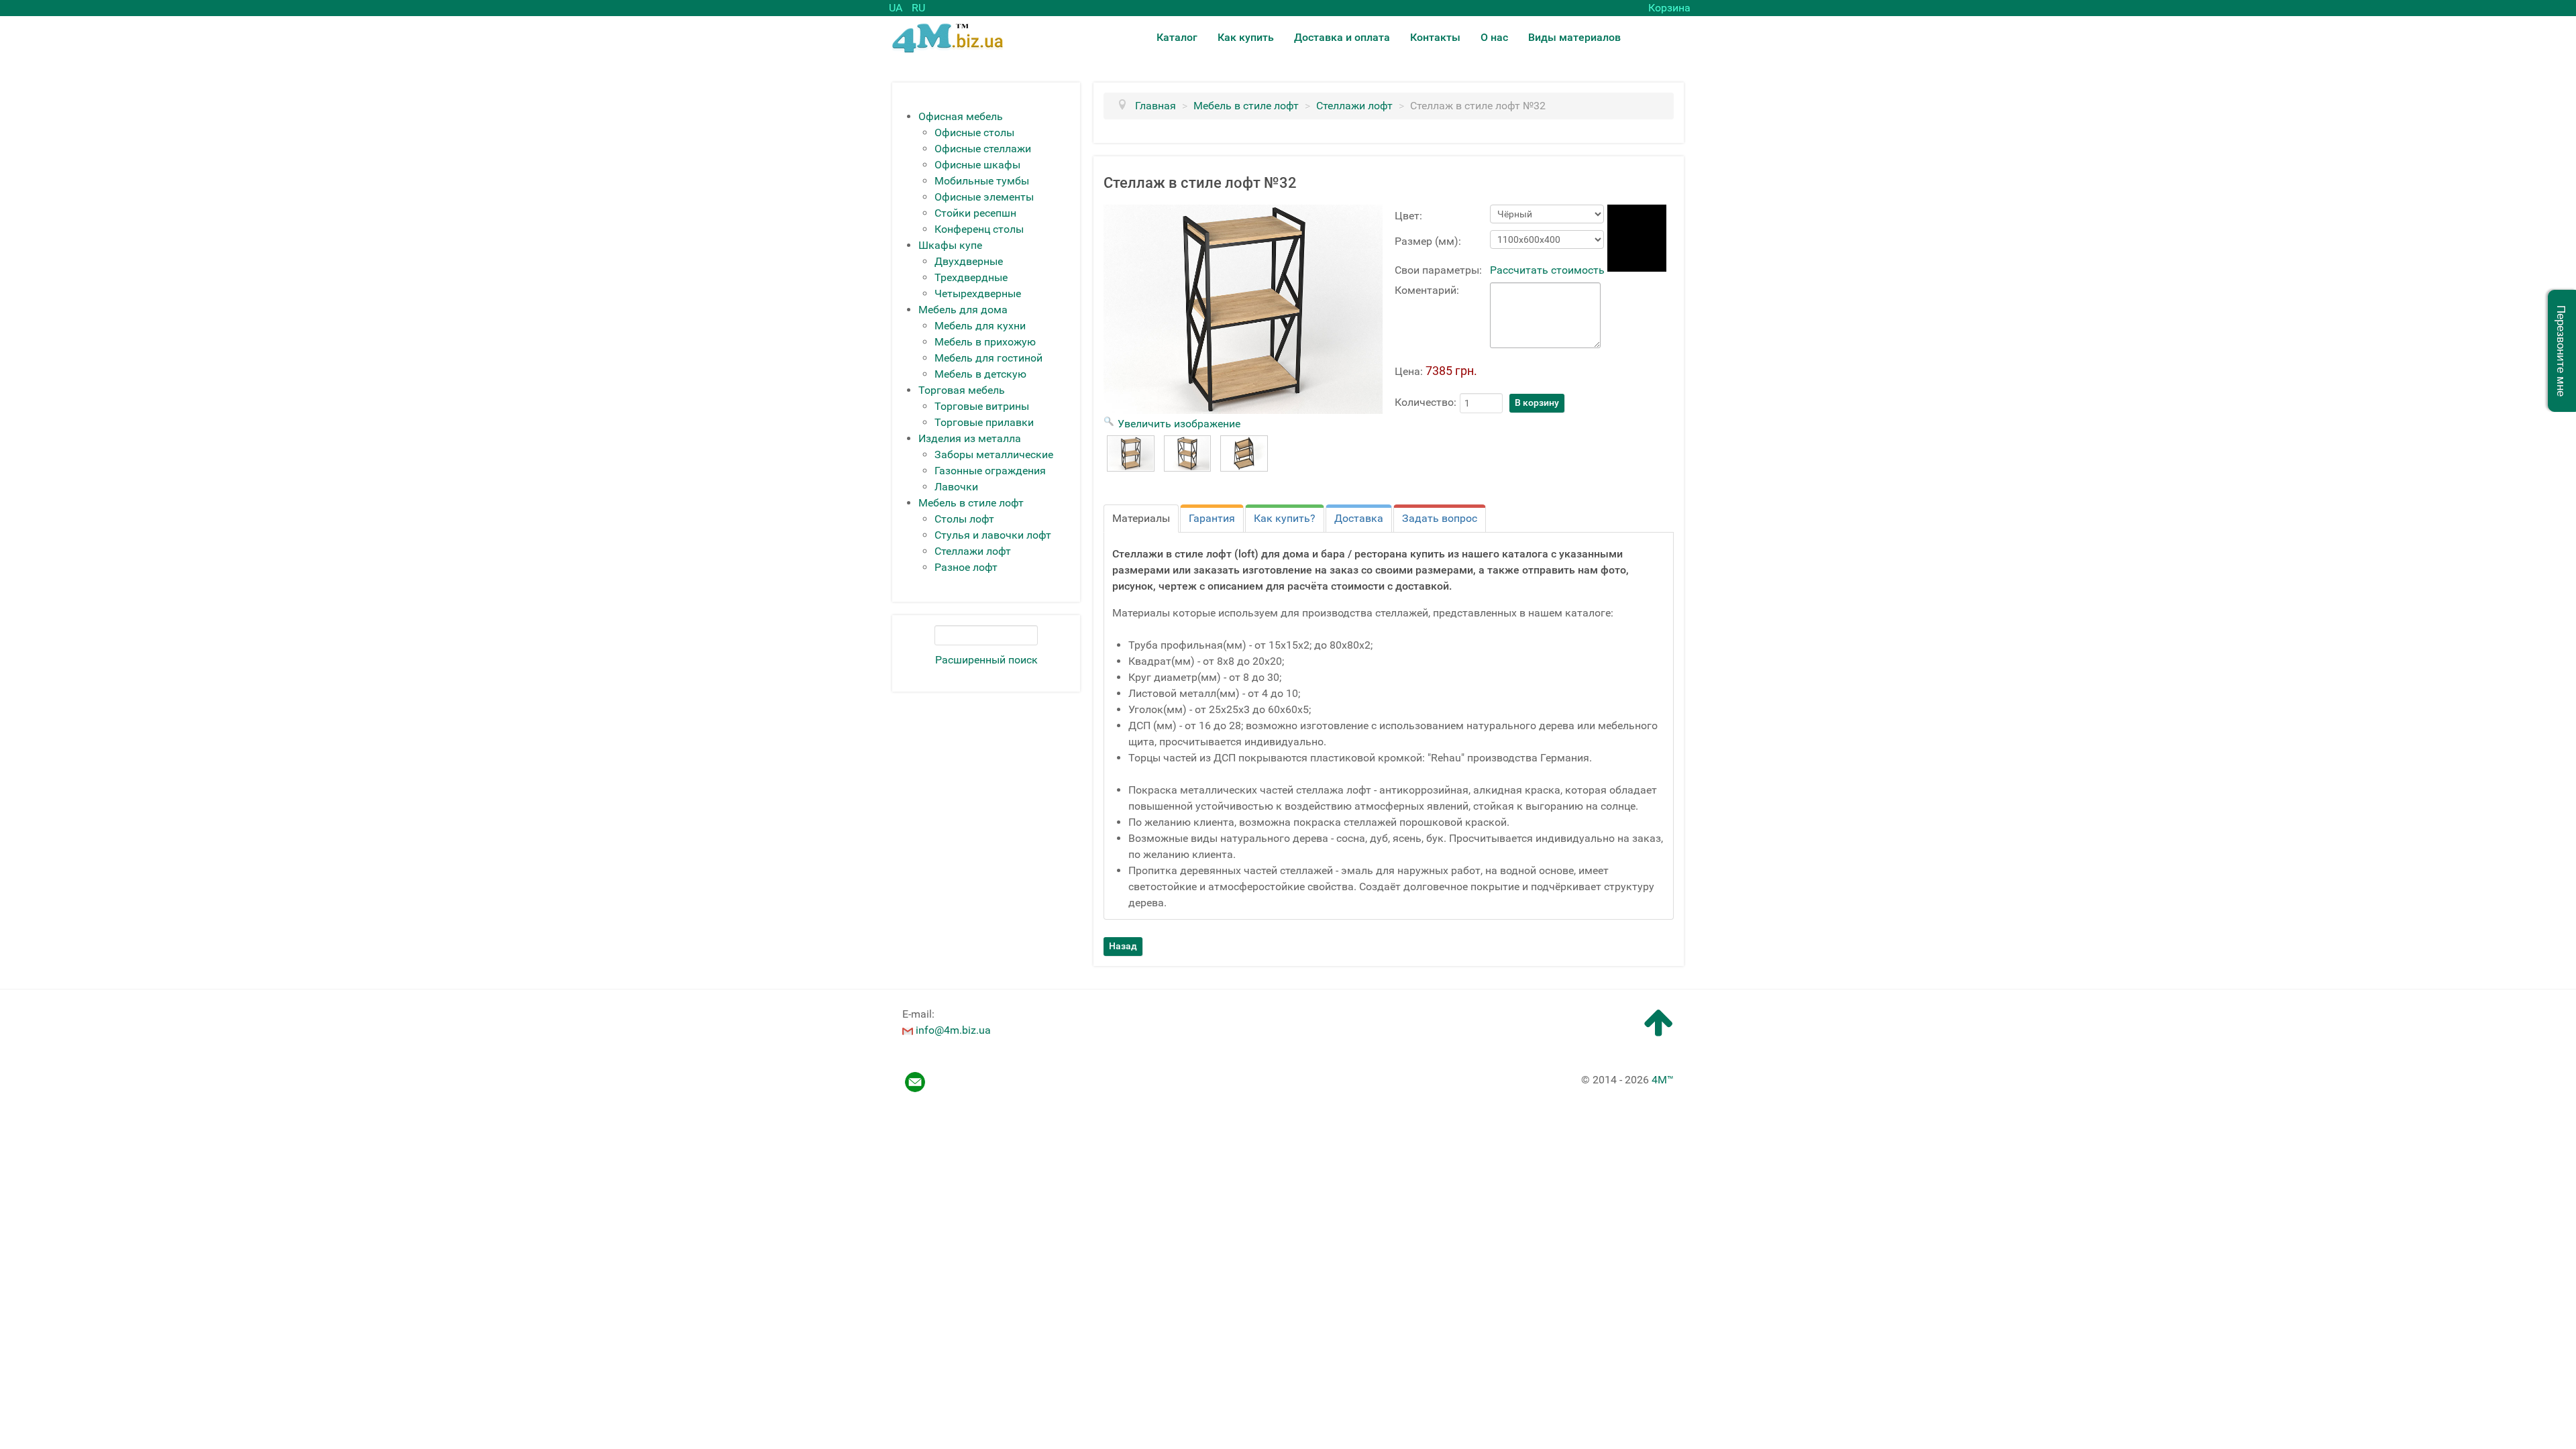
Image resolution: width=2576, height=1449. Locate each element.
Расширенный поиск (986, 660)
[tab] (1141, 519)
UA (897, 8)
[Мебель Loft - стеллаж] (1131, 453)
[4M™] (948, 37)
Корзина (1669, 8)
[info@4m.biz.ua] (908, 1030)
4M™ (1663, 1080)
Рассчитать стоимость (1547, 270)
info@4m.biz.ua (953, 1030)
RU (918, 8)
